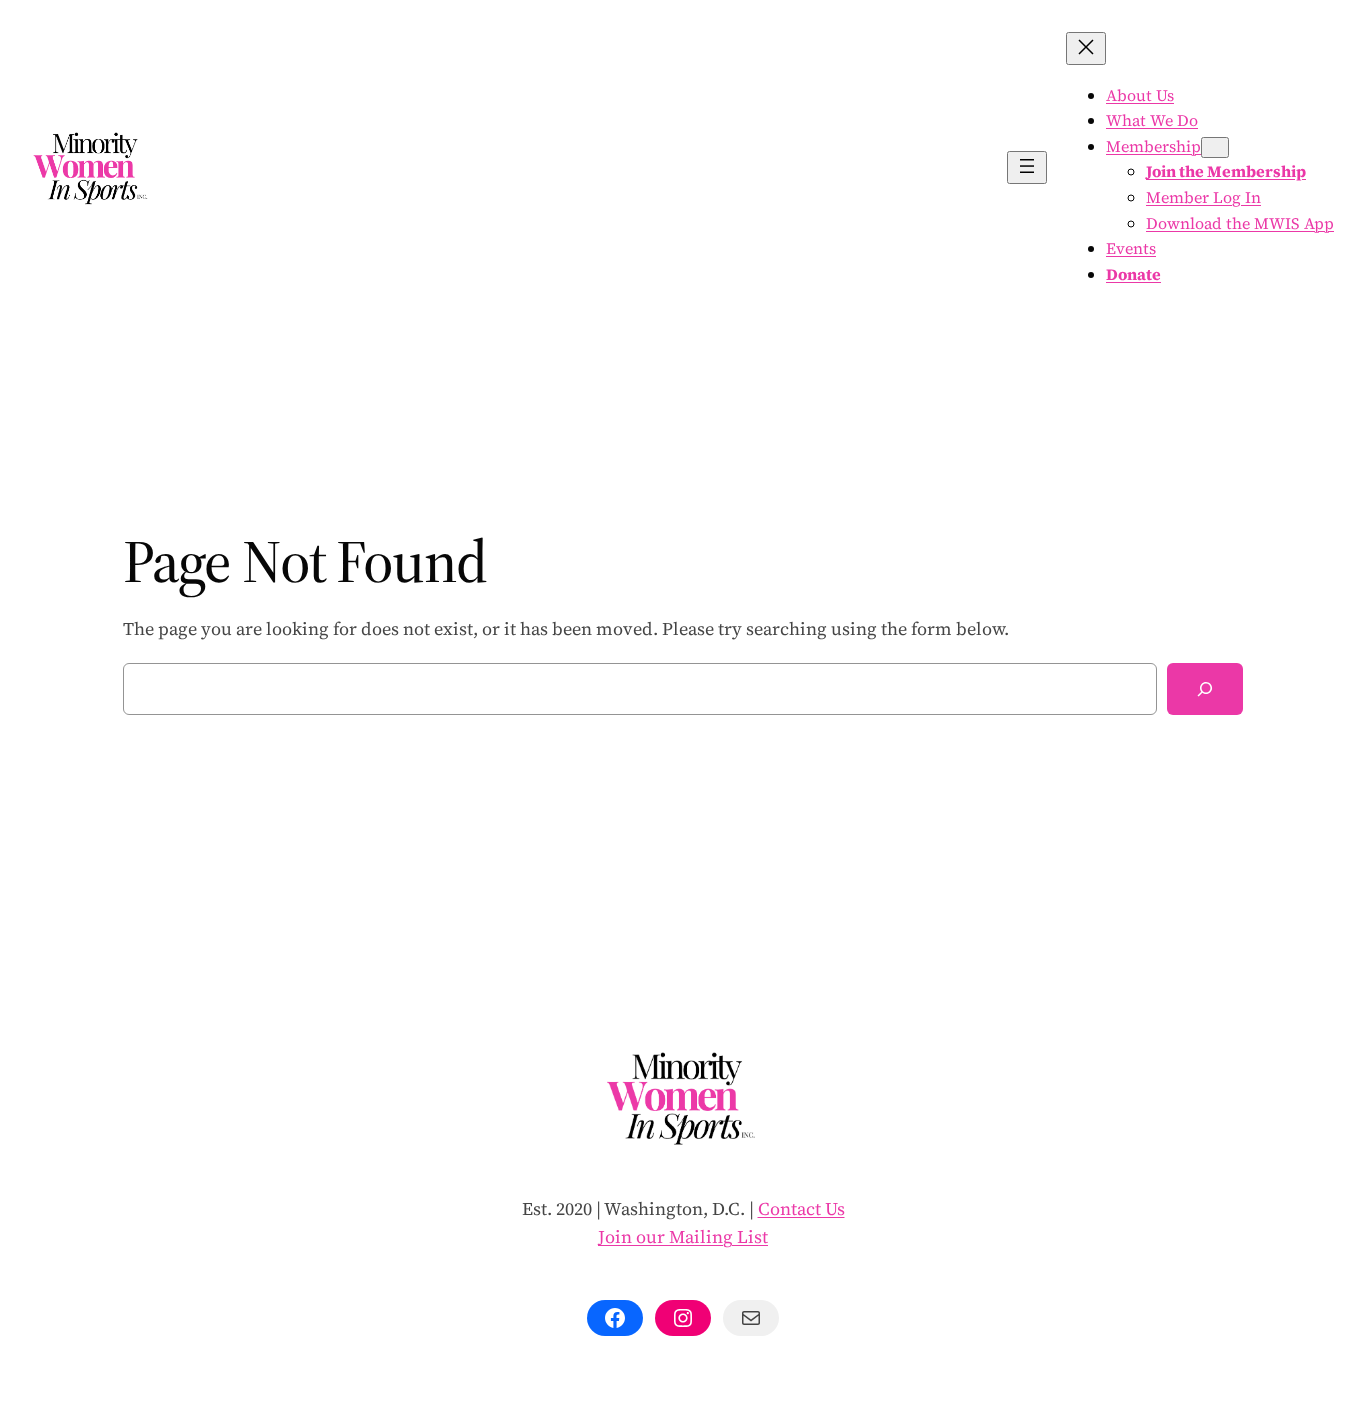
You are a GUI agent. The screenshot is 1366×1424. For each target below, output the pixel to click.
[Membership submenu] (1215, 147)
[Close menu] (1086, 48)
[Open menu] (1027, 167)
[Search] (1205, 689)
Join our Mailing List (683, 1236)
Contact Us (801, 1208)
